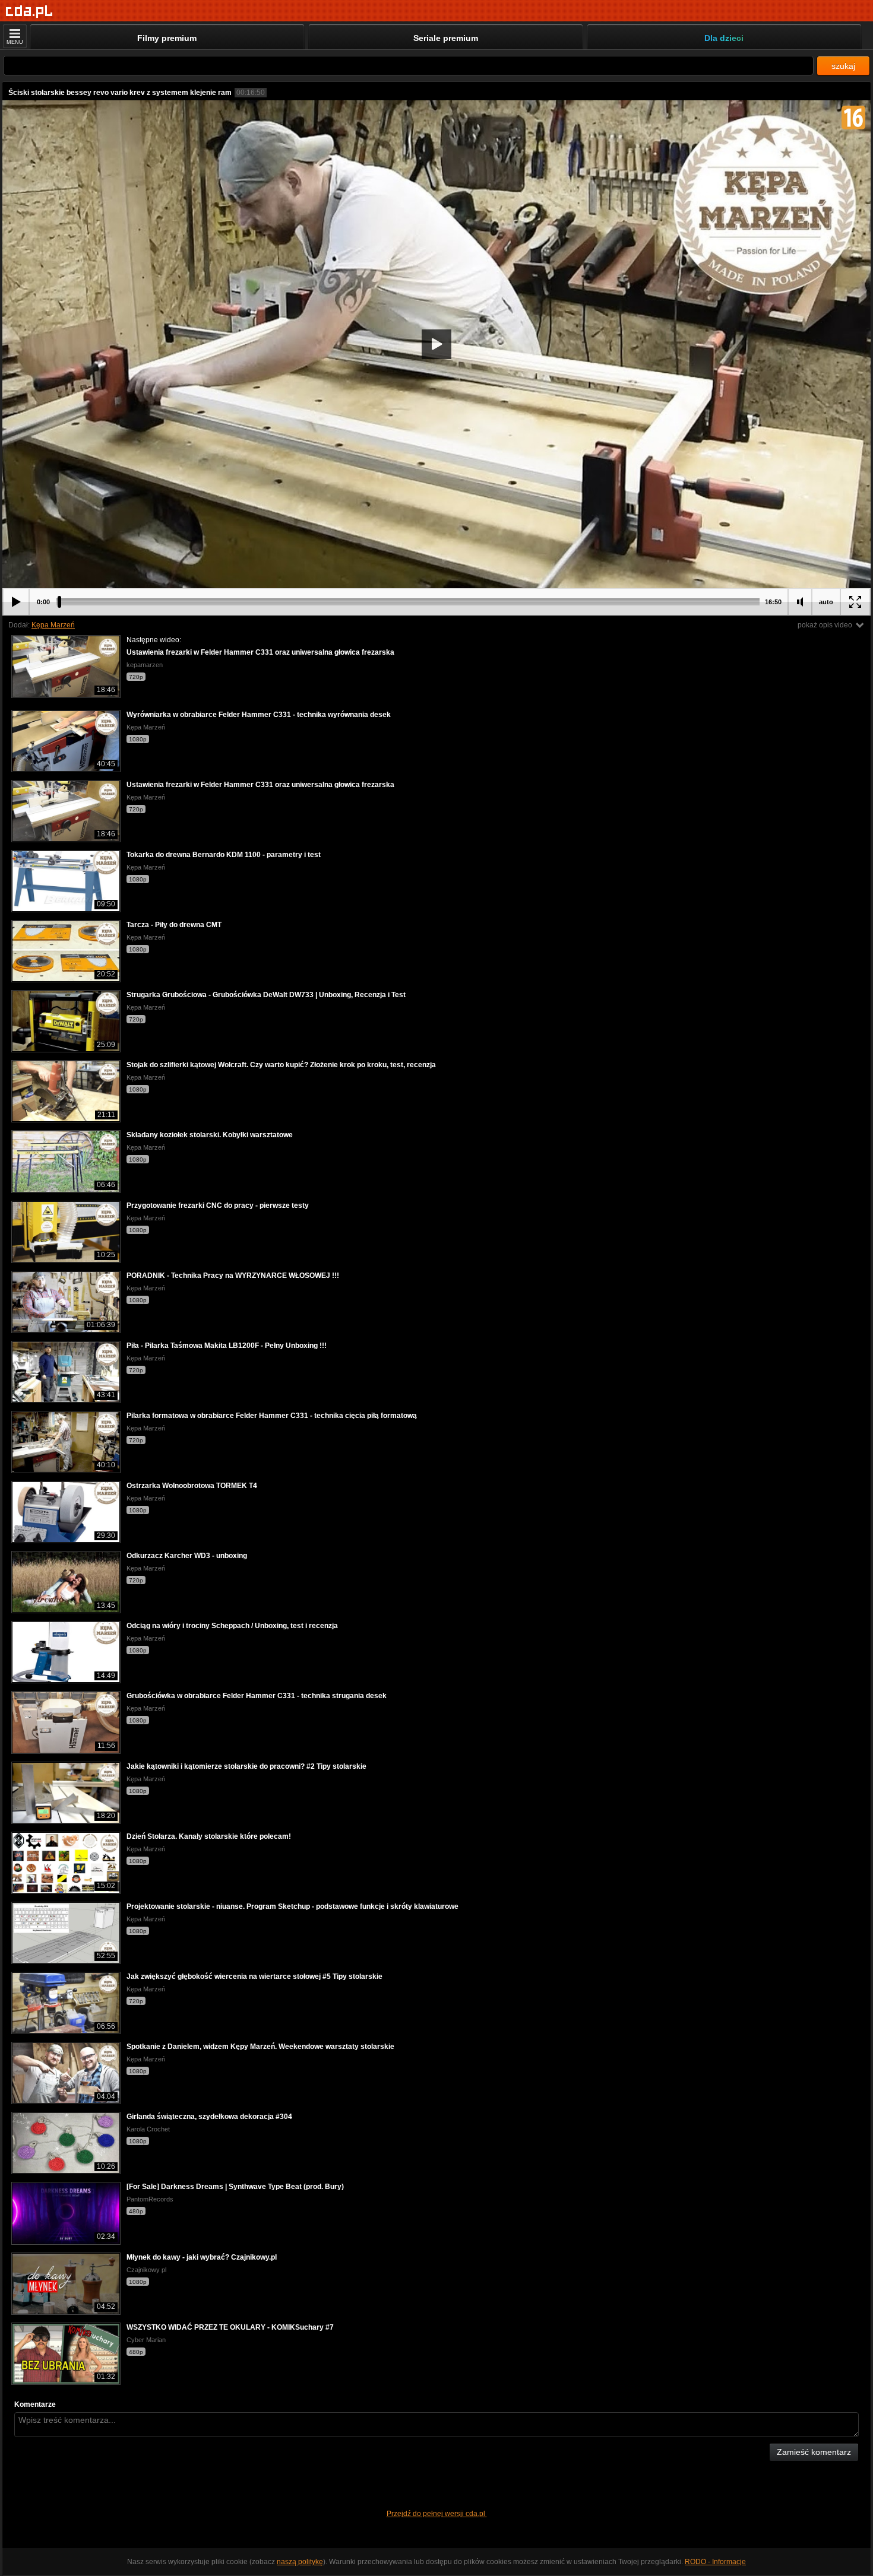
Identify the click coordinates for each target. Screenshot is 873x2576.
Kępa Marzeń (53, 625)
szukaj (843, 66)
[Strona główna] (29, 12)
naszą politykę (300, 2562)
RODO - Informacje (715, 2562)
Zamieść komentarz (814, 2452)
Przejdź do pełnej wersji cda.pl (437, 2514)
